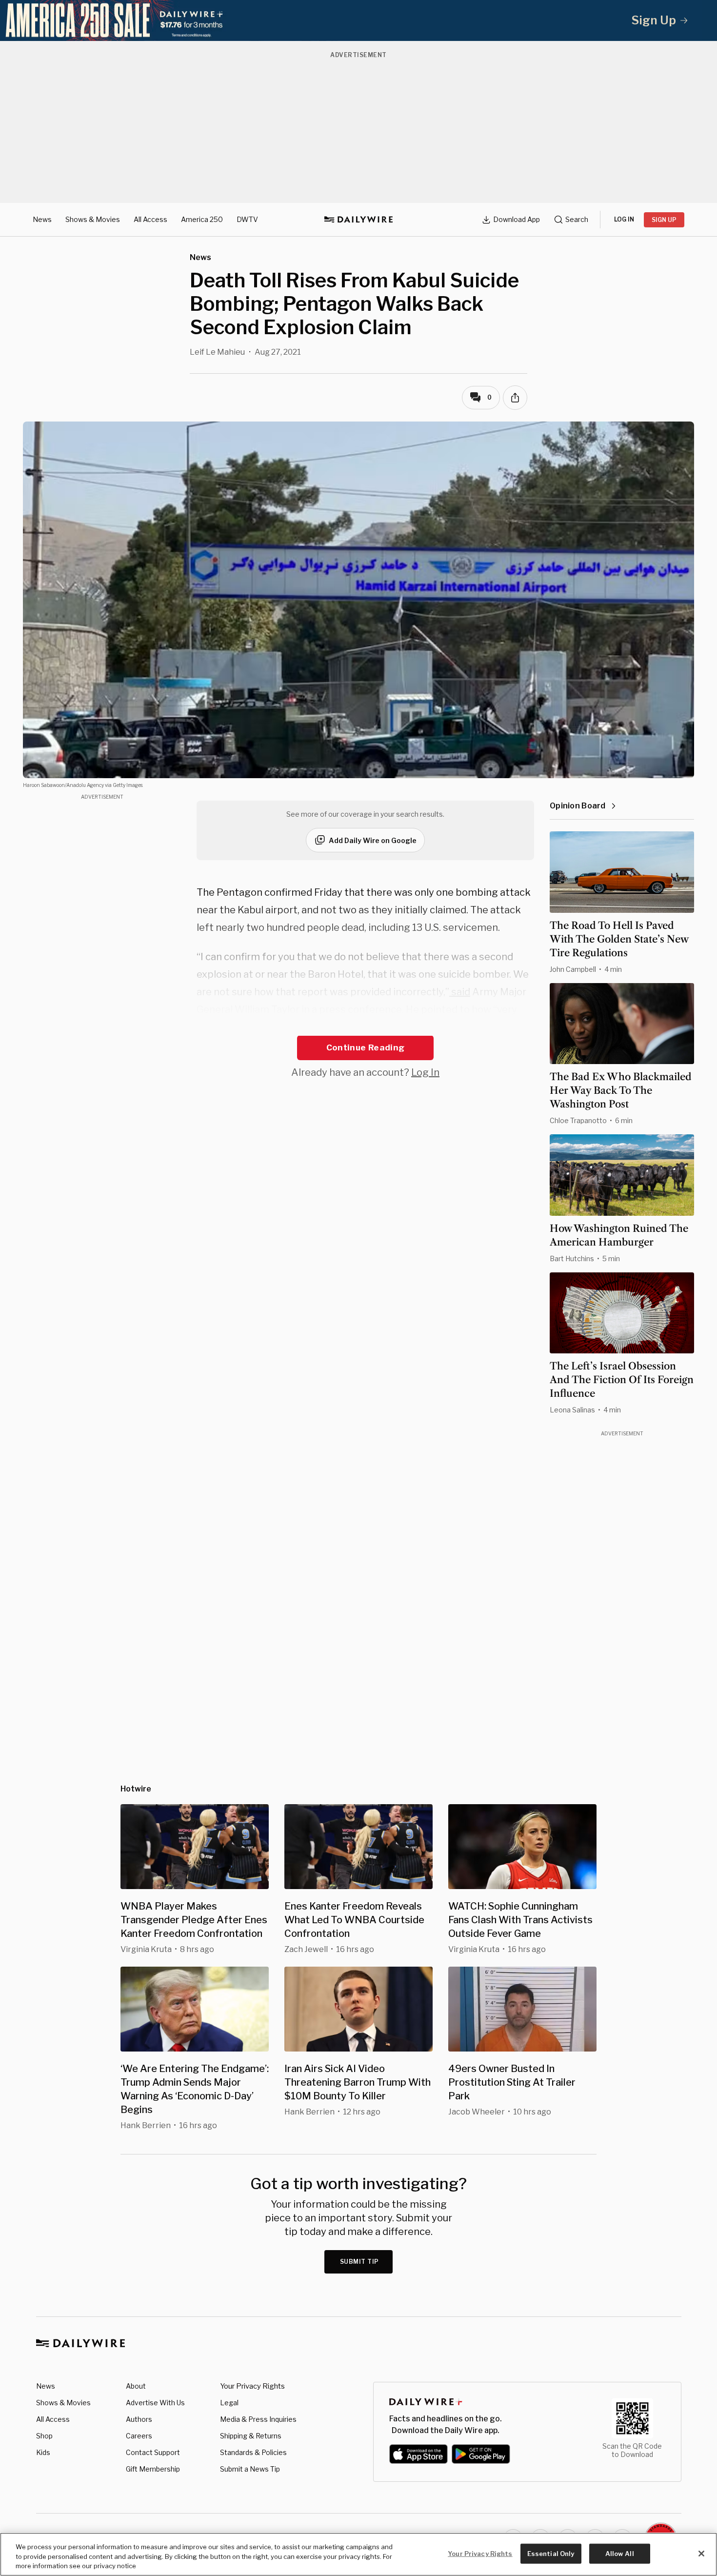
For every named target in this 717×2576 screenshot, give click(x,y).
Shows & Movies (93, 219)
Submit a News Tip (250, 2469)
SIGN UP (664, 220)
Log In (425, 1072)
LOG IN (624, 219)
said (460, 992)
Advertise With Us (155, 2403)
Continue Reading (365, 1047)
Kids (43, 2452)
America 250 (202, 219)
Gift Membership (153, 2469)
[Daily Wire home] (358, 220)
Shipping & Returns (251, 2436)
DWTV (247, 219)
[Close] (701, 2554)
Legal (229, 2403)
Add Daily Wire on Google (373, 840)
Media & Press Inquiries (258, 2419)
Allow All (620, 2553)
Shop (44, 2436)
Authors (139, 2419)
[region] (358, 2554)
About (136, 2386)
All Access (150, 219)
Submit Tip (359, 2262)
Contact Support (153, 2452)
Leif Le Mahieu (217, 352)
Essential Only (551, 2553)
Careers (139, 2436)
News (42, 219)
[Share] (515, 398)
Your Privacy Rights (252, 2386)
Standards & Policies (253, 2452)
